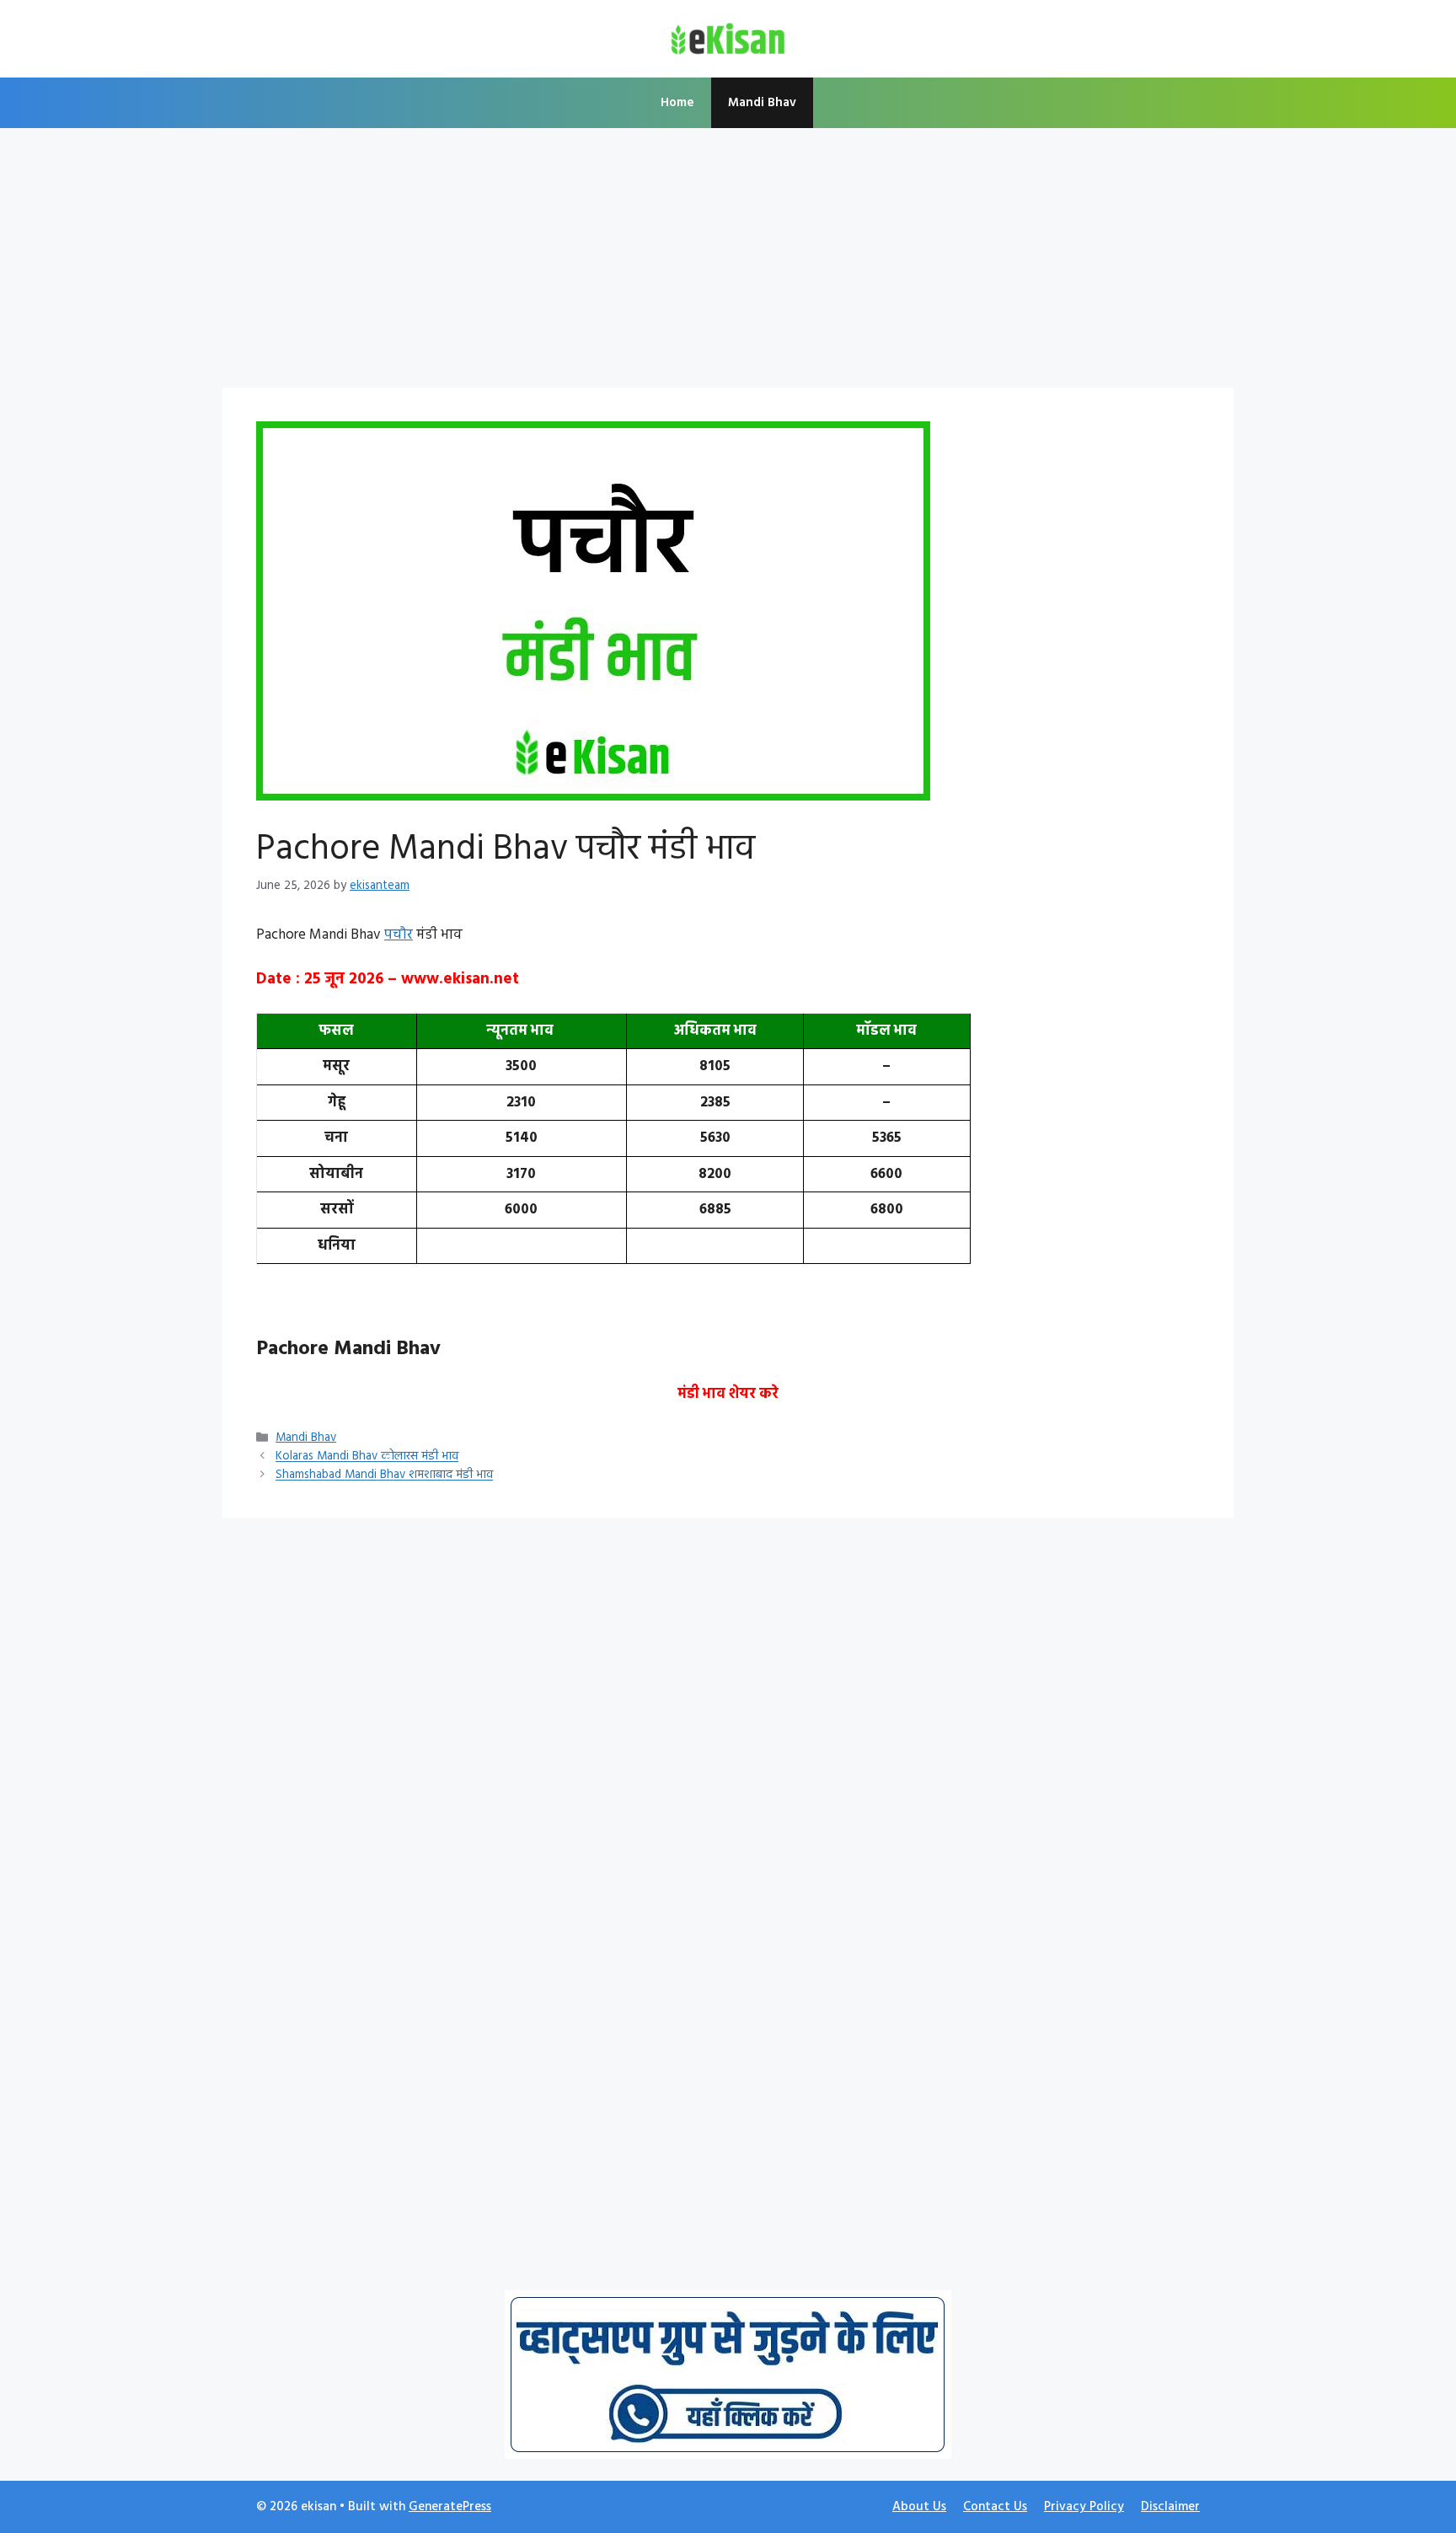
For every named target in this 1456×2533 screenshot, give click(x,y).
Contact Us (995, 2507)
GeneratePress (450, 2507)
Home (677, 103)
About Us (919, 2507)
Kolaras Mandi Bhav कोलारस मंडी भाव (367, 1457)
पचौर (399, 935)
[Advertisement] (728, 263)
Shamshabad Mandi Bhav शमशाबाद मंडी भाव (384, 1476)
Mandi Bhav (762, 103)
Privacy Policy (1084, 2507)
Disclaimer (1170, 2507)
